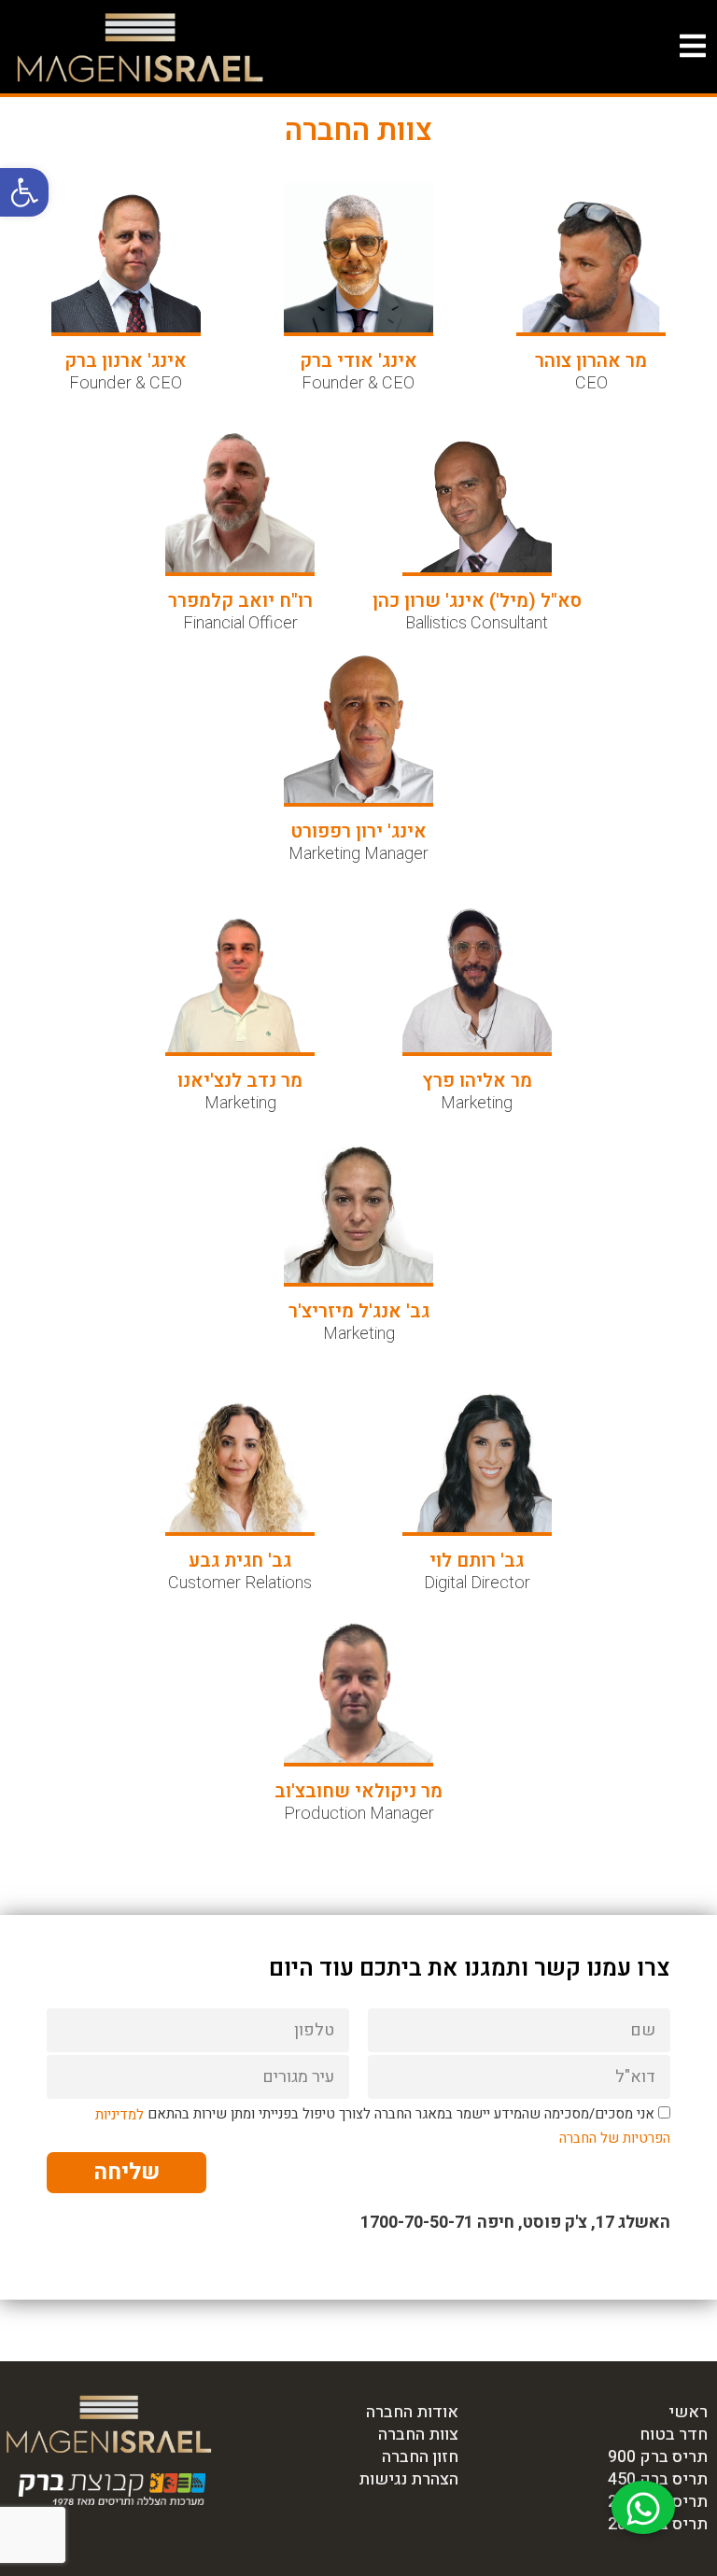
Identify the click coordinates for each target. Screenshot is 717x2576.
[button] (24, 192)
